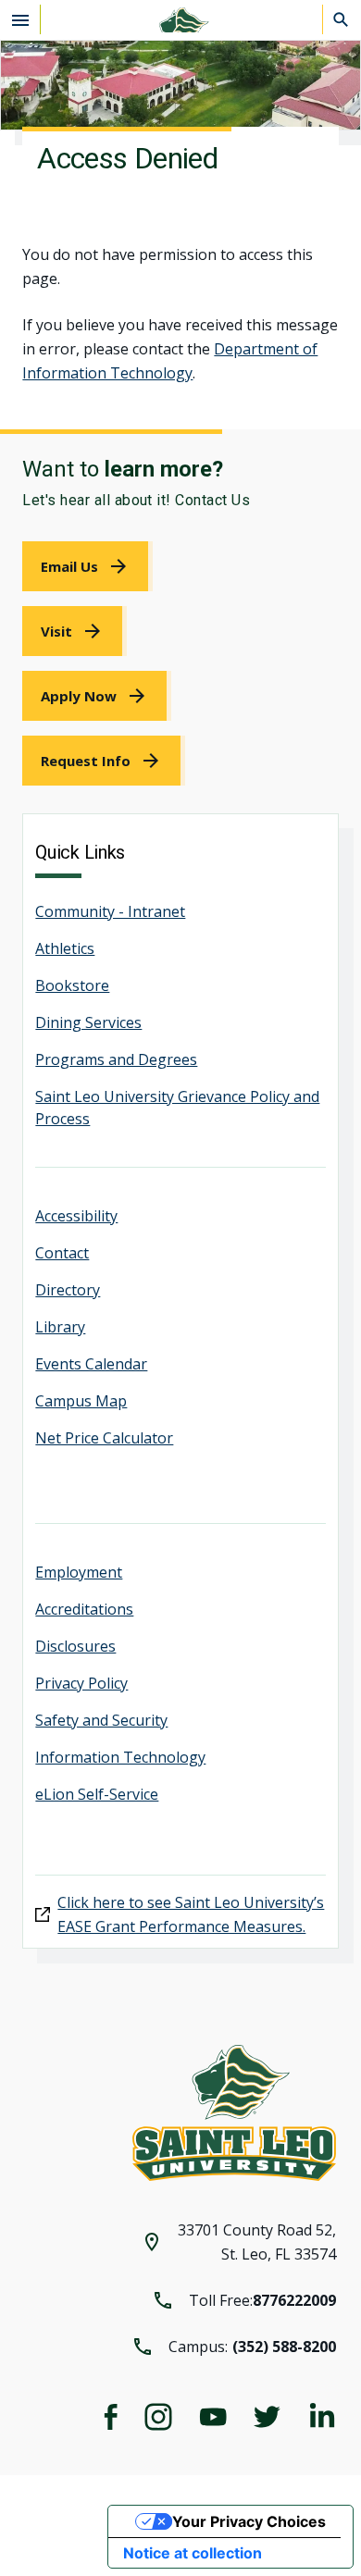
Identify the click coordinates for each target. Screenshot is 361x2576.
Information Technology (120, 1757)
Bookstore (72, 985)
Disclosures (75, 1646)
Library (60, 1327)
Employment (79, 1572)
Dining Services (88, 1022)
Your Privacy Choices (249, 2521)
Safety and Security (101, 1720)
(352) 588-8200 (284, 2347)
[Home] (180, 20)
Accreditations (84, 1609)
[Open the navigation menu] (20, 19)
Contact (62, 1253)
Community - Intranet (110, 911)
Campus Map (81, 1401)
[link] (87, 566)
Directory (68, 1290)
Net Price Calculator (104, 1438)
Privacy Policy (81, 1683)
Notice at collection (193, 2553)
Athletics (65, 948)
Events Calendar (91, 1364)
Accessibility (76, 1216)
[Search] (342, 19)
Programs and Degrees (116, 1059)
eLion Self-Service (97, 1794)
